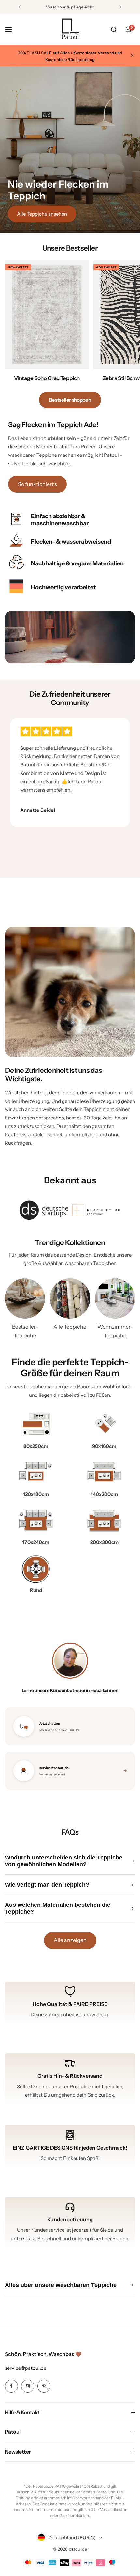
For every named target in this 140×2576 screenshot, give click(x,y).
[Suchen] (114, 29)
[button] (20, 7)
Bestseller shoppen (70, 400)
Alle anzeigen (70, 1940)
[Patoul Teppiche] (70, 29)
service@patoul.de (26, 2368)
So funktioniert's (37, 484)
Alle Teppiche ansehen (42, 214)
